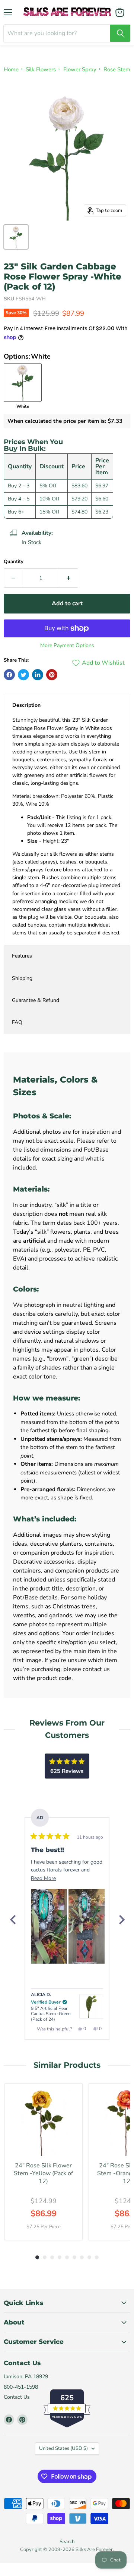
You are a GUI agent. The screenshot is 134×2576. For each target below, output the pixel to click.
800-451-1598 (21, 2387)
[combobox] (57, 33)
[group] (44, 2162)
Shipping (22, 978)
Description (26, 705)
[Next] (121, 1920)
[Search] (120, 33)
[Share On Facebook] (9, 675)
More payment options (67, 646)
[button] (49, 1926)
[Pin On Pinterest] (52, 675)
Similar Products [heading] (67, 2065)
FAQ (17, 1022)
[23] (16, 237)
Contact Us (17, 2397)
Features (22, 956)
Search (67, 2542)
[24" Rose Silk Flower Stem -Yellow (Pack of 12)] (44, 2123)
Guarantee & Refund (36, 1000)
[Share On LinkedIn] (38, 675)
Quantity (14, 562)
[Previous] (13, 1920)
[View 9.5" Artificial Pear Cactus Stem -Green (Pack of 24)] (91, 2007)
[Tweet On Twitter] (23, 675)
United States (63, 2448)
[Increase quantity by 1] (69, 578)
